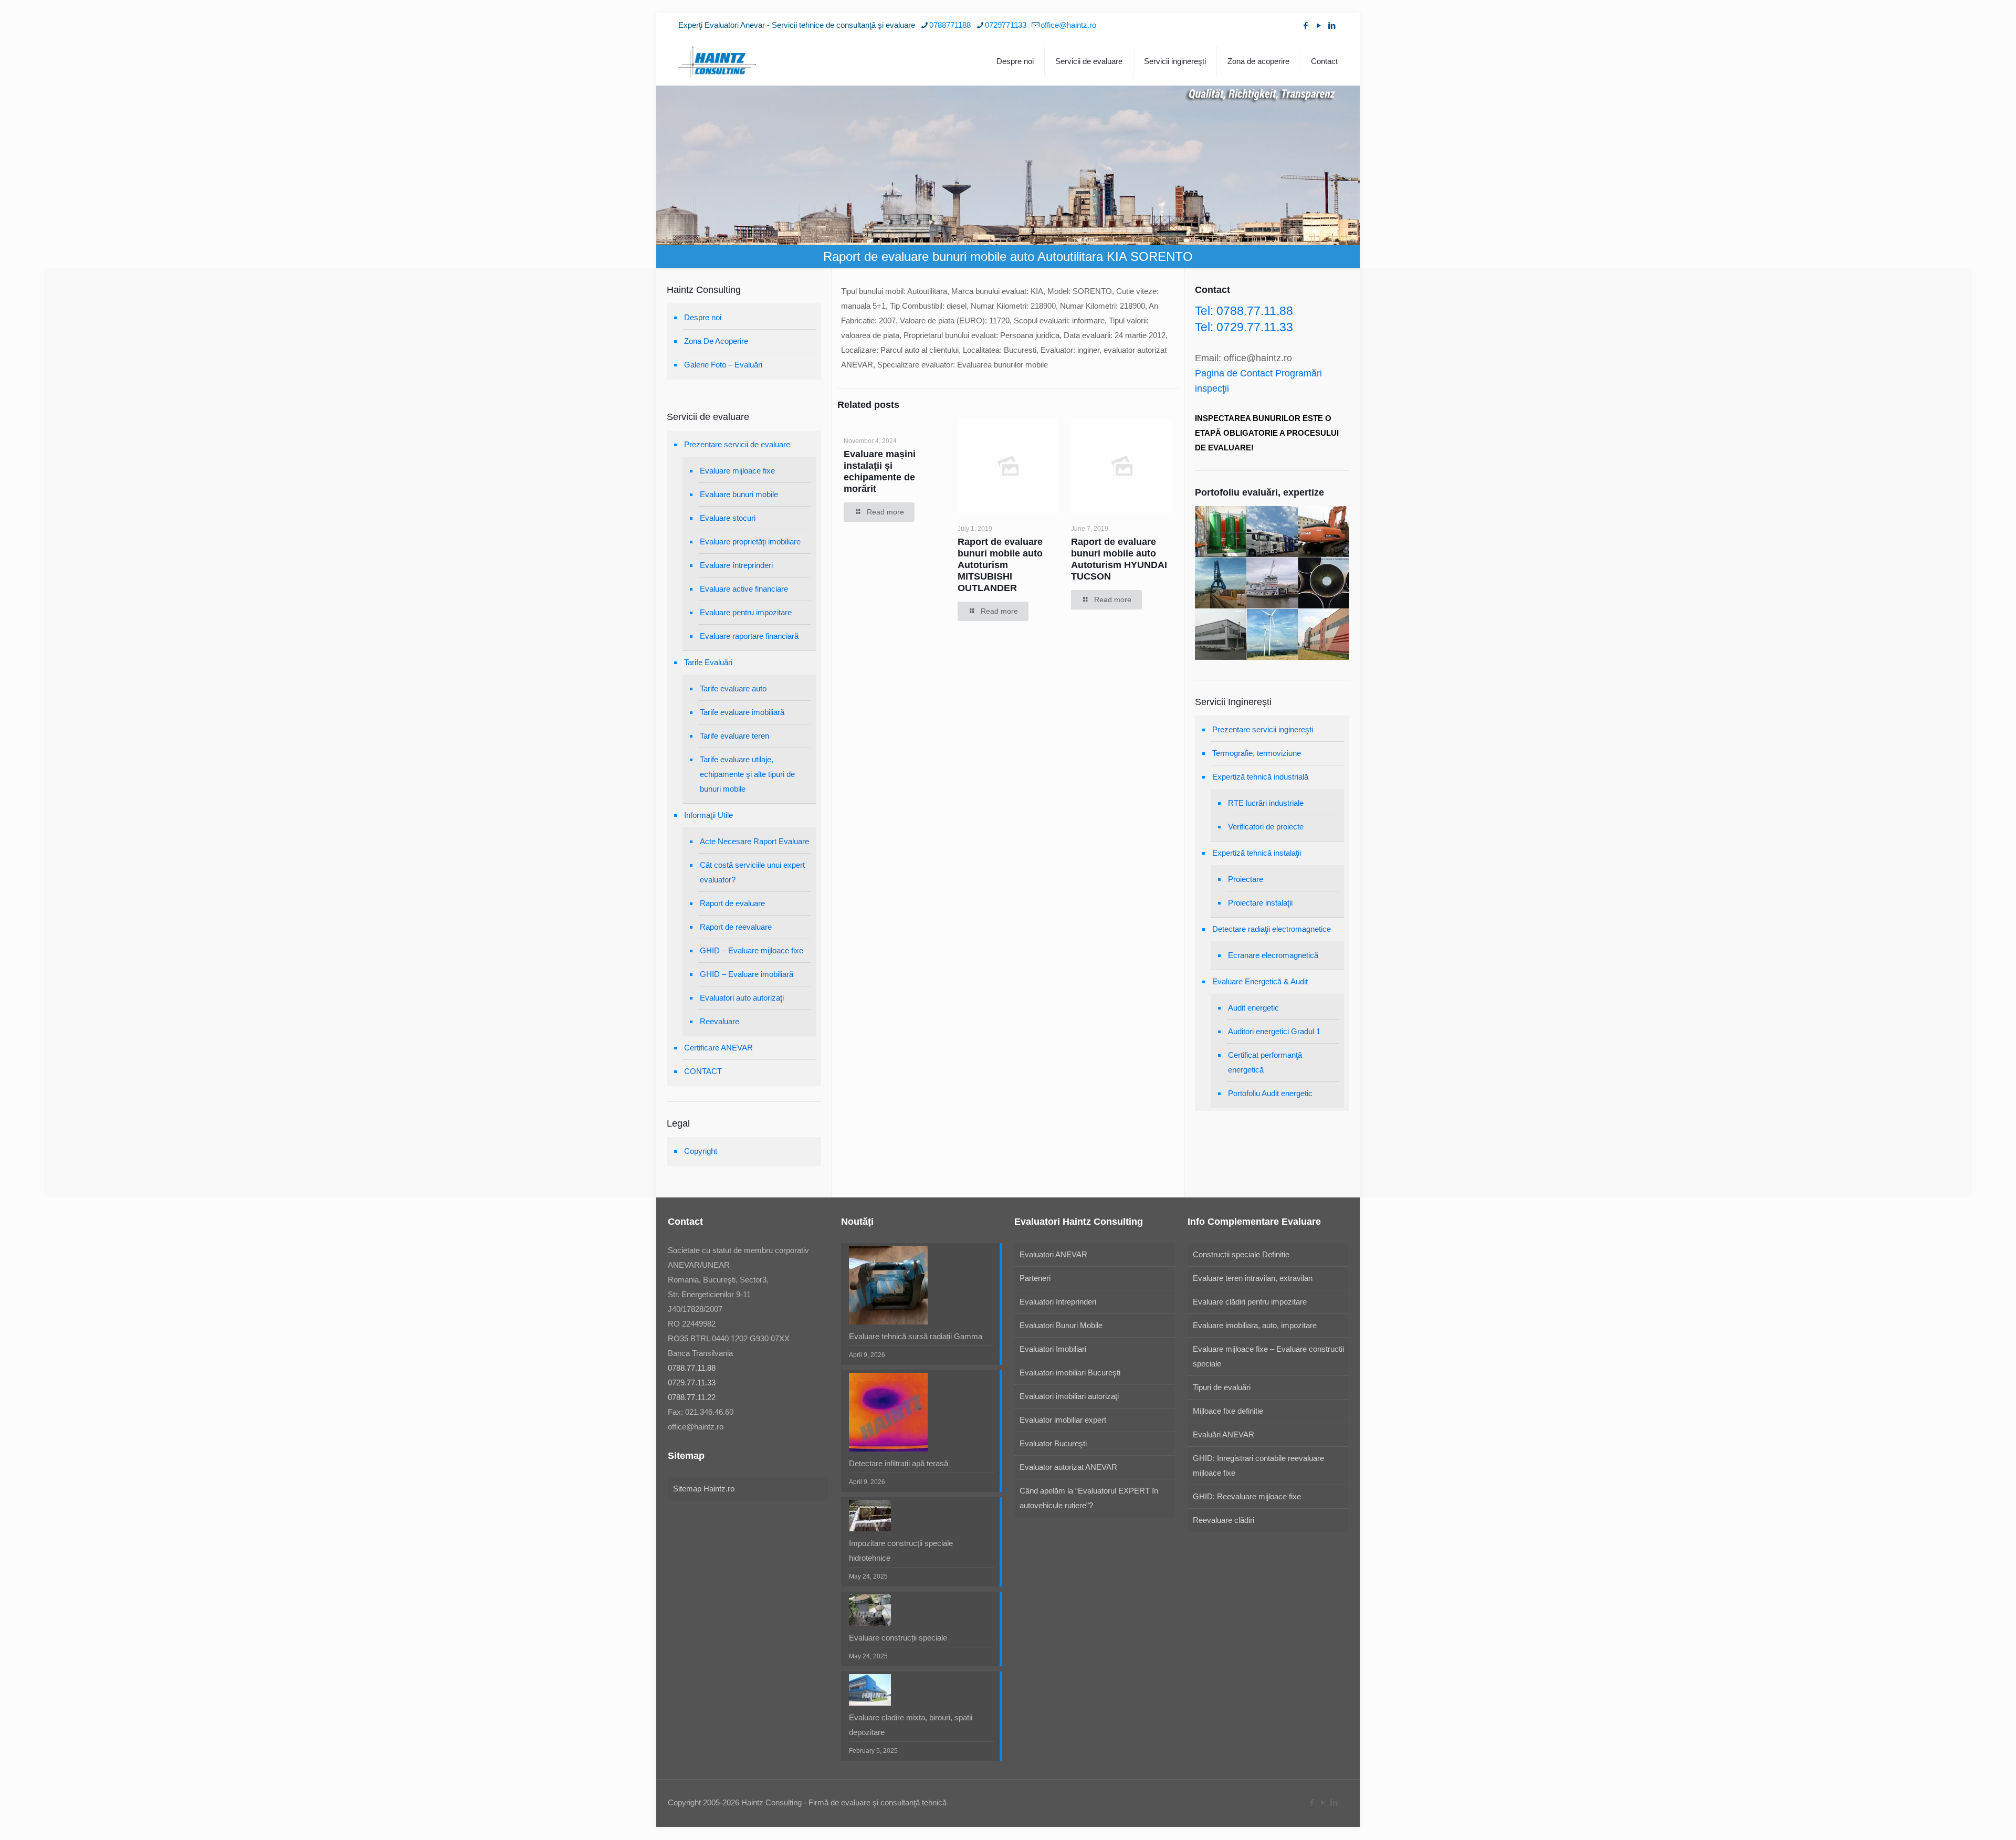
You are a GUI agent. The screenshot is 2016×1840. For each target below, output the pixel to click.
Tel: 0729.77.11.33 (1244, 327)
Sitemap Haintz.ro (704, 1489)
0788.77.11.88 (692, 1368)
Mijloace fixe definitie (1228, 1411)
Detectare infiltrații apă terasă (899, 1463)
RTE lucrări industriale (1266, 803)
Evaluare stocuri (728, 518)
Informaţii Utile (708, 815)
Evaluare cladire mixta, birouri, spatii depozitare (911, 1725)
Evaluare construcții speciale (898, 1638)
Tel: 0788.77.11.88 (1244, 311)
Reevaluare (720, 1021)
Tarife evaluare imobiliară (742, 712)
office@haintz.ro (1068, 25)
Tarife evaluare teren (734, 736)
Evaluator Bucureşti (1053, 1443)
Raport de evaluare (732, 903)
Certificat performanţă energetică (1265, 1062)
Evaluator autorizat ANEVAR (1068, 1467)
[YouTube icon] (1319, 25)
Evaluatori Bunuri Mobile (1061, 1325)
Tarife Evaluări (708, 662)
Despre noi (703, 317)
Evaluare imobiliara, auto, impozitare (1255, 1325)
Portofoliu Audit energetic (1270, 1093)
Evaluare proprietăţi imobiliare (750, 542)
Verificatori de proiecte (1266, 827)
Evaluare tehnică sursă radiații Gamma (916, 1336)
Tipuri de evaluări (1222, 1387)
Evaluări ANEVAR (1224, 1434)
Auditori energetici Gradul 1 (1274, 1031)
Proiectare (1246, 879)
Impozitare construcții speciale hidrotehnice (901, 1550)
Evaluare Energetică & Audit (1260, 981)
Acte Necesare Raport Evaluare (754, 841)
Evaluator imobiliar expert (1063, 1420)
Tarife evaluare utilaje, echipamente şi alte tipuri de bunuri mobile (747, 774)
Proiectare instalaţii (1260, 903)
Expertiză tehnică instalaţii (1257, 853)
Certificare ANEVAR (718, 1048)
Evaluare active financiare (744, 589)
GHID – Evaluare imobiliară (747, 974)
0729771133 (1006, 25)
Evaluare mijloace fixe (737, 471)
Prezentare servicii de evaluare (737, 444)
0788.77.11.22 (692, 1397)
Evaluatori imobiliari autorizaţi (1069, 1396)
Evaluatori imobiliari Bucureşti (1070, 1373)
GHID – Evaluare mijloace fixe (752, 950)
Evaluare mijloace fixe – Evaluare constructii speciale (1268, 1356)
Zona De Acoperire (716, 341)
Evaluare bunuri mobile (739, 494)
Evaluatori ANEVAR (1053, 1254)
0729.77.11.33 (692, 1382)
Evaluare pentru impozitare (746, 612)
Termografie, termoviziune (1257, 753)
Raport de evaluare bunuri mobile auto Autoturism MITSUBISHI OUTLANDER (1000, 565)
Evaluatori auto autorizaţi (742, 998)
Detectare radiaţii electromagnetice (1272, 929)
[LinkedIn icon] (1332, 25)
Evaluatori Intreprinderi (1058, 1302)
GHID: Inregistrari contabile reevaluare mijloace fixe (1258, 1465)
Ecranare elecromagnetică (1273, 955)
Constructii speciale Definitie (1241, 1254)
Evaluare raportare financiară (749, 636)
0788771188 (950, 25)
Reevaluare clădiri (1224, 1520)
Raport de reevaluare (736, 927)
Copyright (701, 1151)
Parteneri (1035, 1278)
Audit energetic (1253, 1008)
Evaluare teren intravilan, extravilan (1253, 1278)
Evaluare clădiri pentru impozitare (1250, 1302)
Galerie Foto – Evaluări (723, 365)
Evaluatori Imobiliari (1053, 1349)
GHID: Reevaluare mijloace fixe (1247, 1496)
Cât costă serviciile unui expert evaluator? (752, 872)
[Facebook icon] (1305, 25)
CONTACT (703, 1071)
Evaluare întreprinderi (736, 565)
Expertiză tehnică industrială (1260, 777)
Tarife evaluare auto (733, 688)
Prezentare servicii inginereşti (1263, 729)
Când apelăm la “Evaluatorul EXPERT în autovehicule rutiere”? (1089, 1498)
